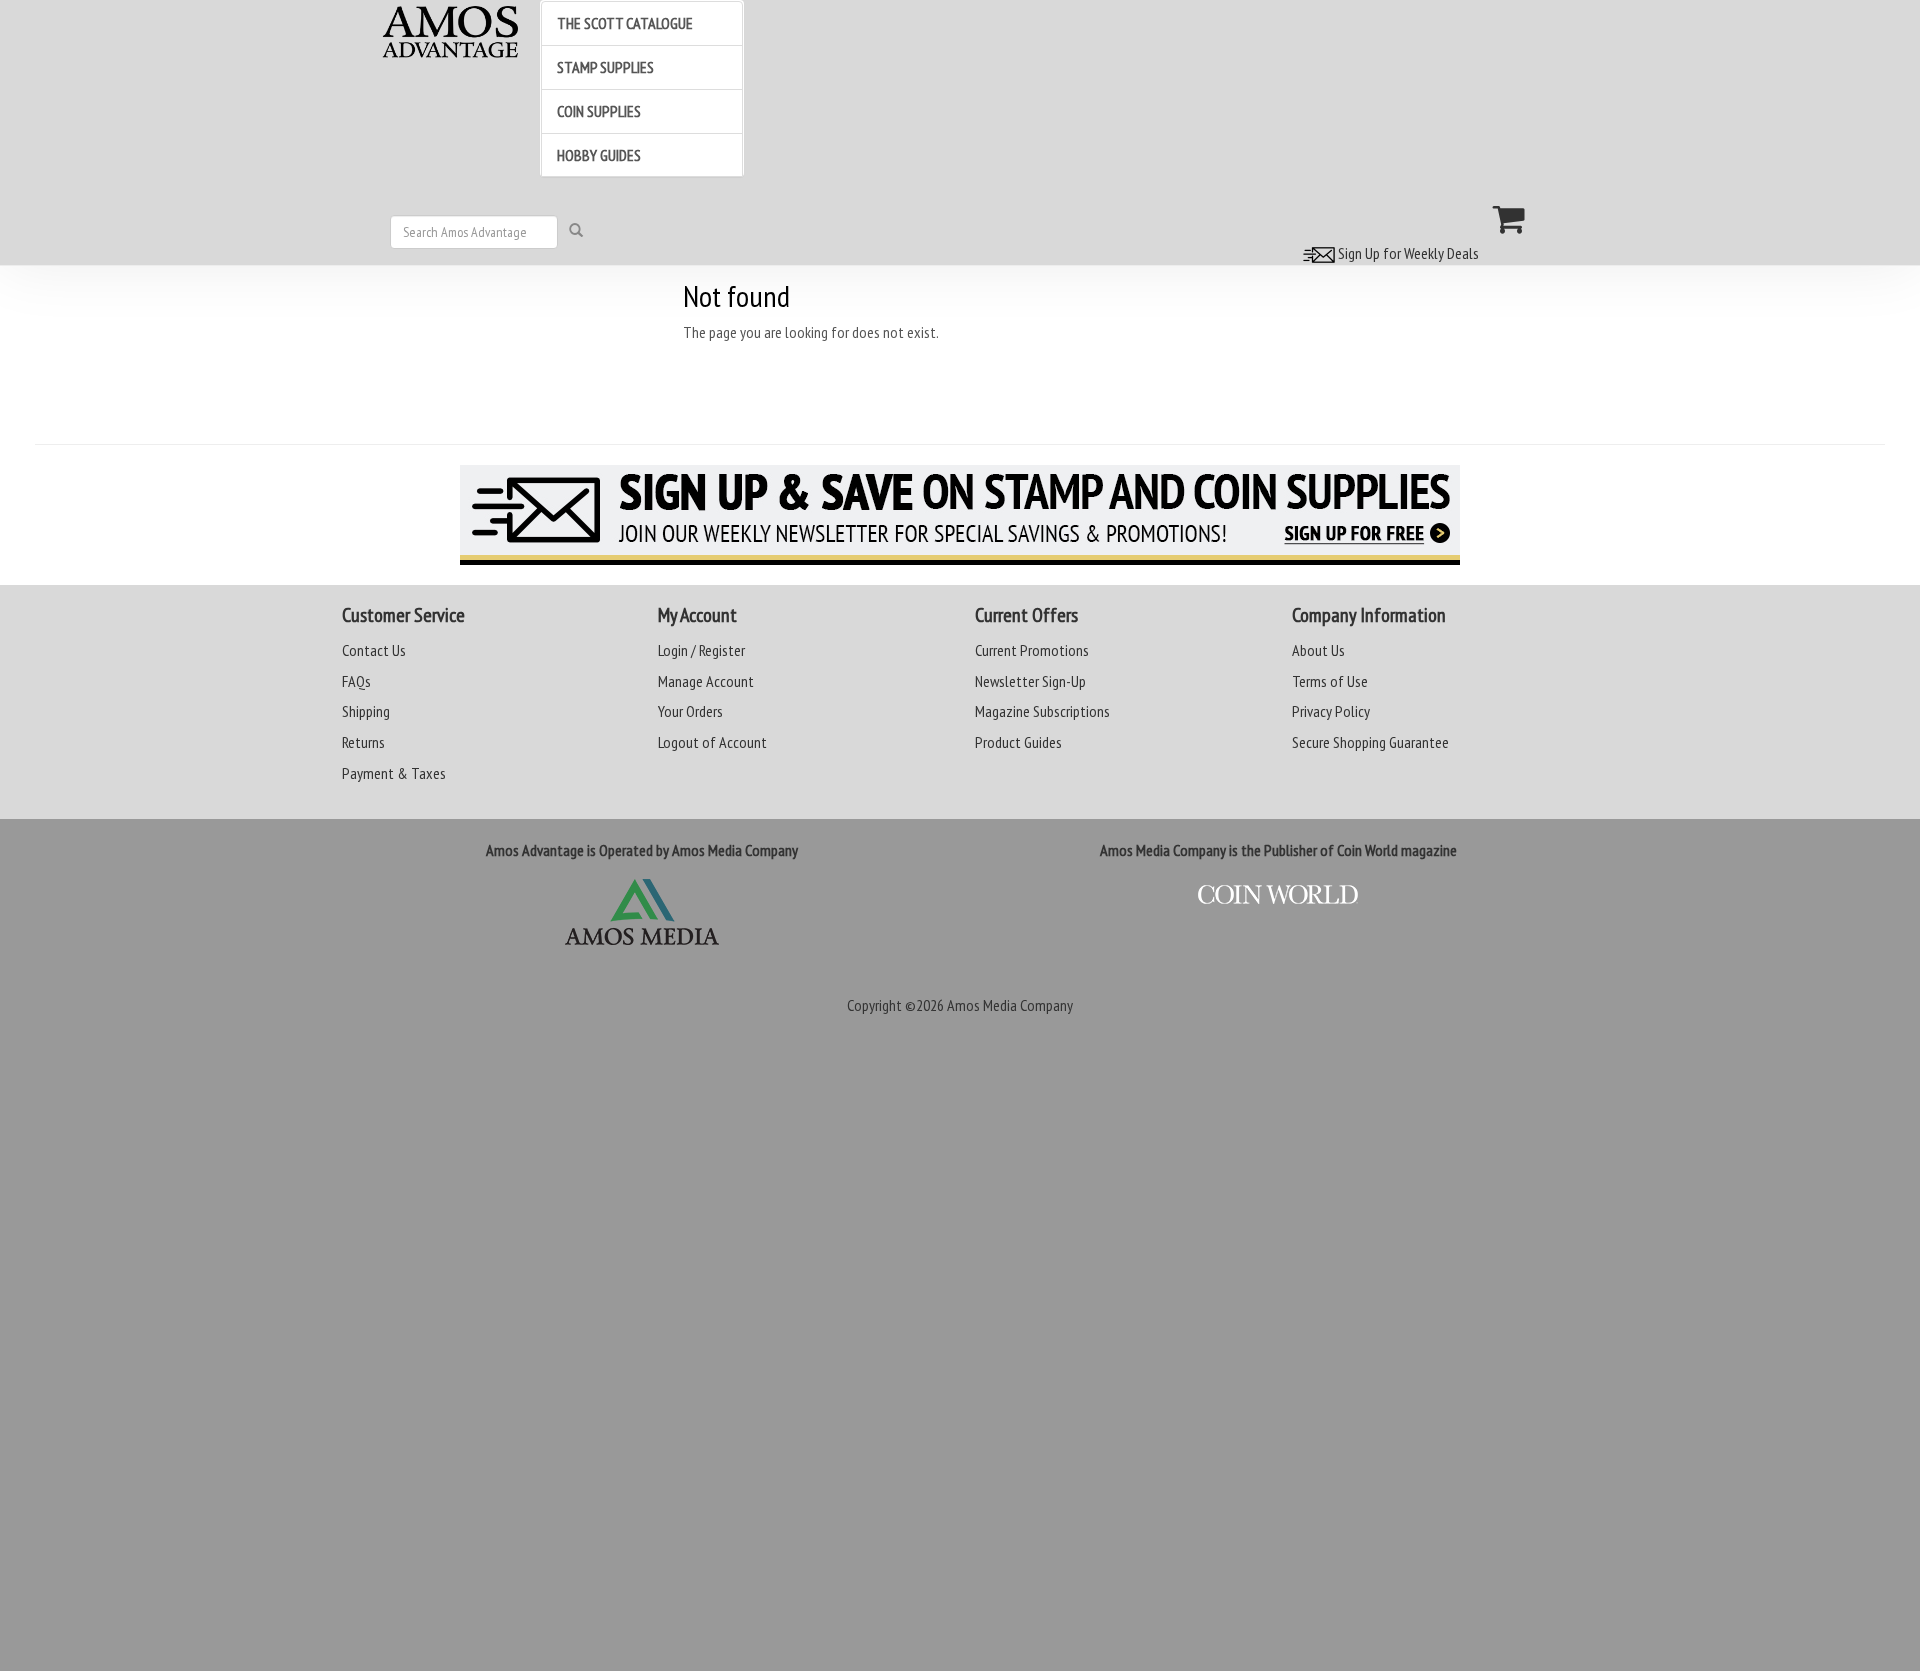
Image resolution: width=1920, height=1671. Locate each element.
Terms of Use (1330, 681)
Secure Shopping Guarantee (1370, 742)
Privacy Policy (1331, 711)
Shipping (366, 711)
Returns (363, 742)
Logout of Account (712, 742)
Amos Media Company (1010, 1005)
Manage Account (706, 681)
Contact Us (374, 650)
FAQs (356, 681)
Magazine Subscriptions (1042, 711)
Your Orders (690, 711)
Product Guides (1018, 742)
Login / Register (701, 650)
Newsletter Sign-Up (1030, 681)
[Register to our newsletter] (960, 515)
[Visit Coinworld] (1278, 895)
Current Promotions (1032, 650)
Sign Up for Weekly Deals (1407, 253)
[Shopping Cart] (1509, 219)
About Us (1318, 650)
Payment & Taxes (394, 773)
